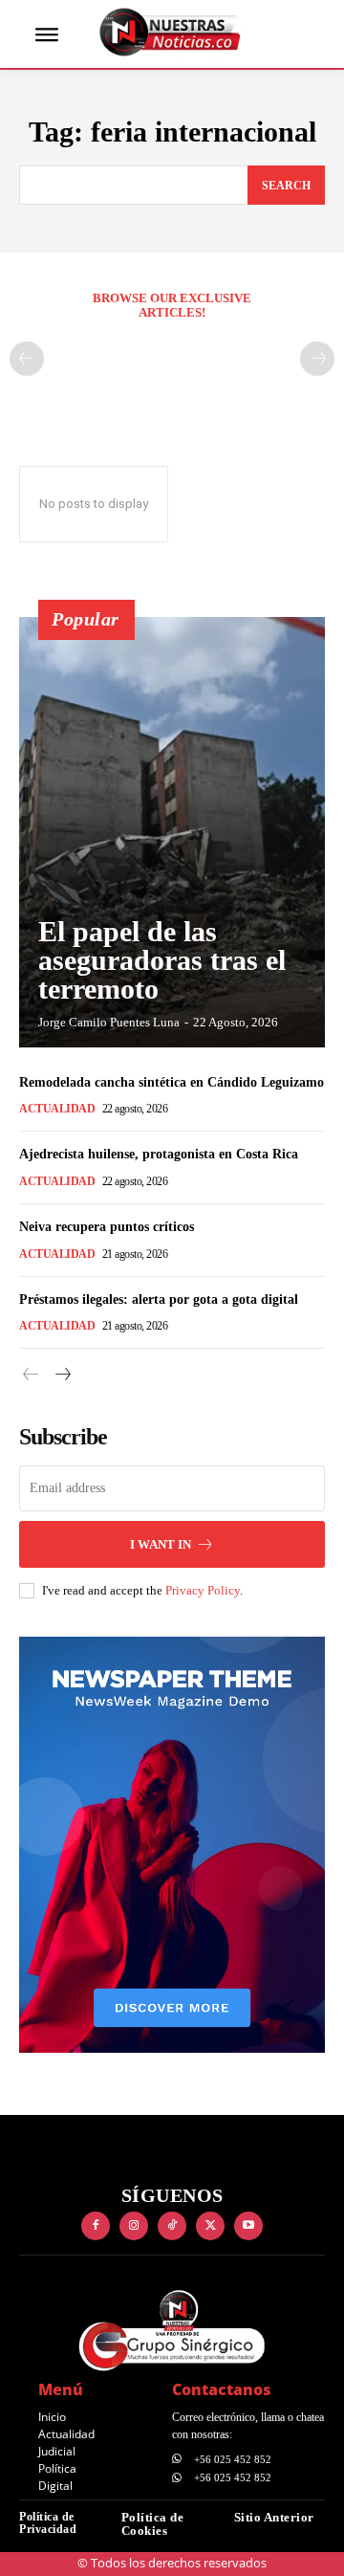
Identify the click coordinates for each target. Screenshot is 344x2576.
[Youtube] (248, 2226)
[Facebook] (96, 2226)
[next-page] (62, 1375)
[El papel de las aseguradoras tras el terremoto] (172, 832)
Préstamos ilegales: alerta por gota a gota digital (159, 1299)
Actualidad (57, 1109)
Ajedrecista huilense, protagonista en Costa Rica (159, 1154)
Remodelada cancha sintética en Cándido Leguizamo (172, 1082)
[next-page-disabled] (317, 359)
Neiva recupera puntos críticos (107, 1227)
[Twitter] (210, 2226)
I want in (161, 1544)
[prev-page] (27, 359)
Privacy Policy (203, 1590)
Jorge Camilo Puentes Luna (109, 1022)
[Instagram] (134, 2226)
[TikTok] (172, 2226)
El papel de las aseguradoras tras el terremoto (162, 960)
